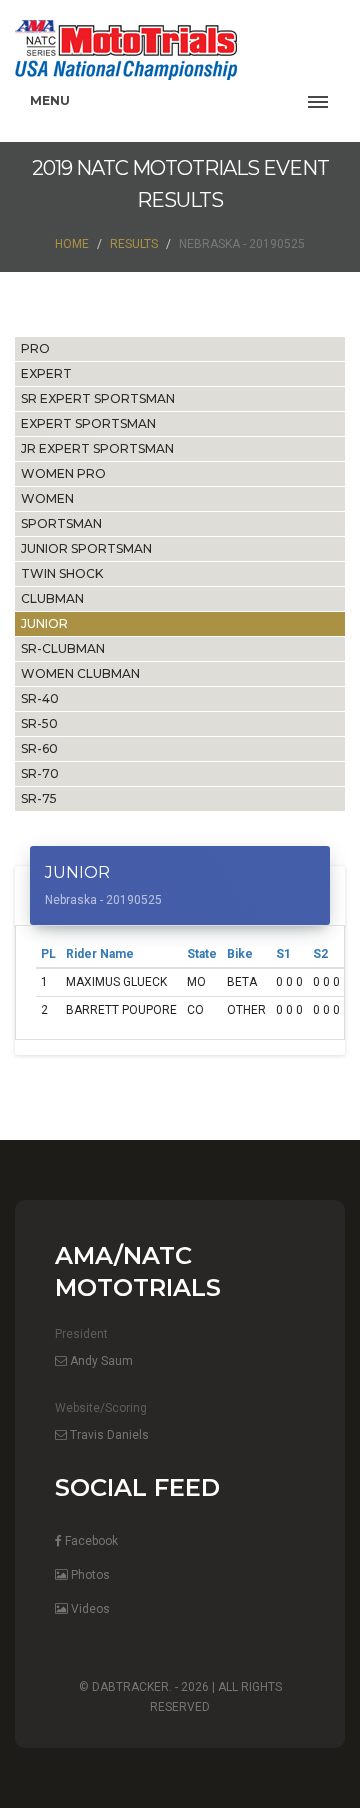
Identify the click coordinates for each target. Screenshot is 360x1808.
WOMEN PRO (63, 473)
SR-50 (39, 723)
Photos (89, 1575)
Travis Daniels (108, 1435)
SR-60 (39, 748)
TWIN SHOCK (62, 573)
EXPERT (46, 373)
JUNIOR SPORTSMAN (86, 548)
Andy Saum (100, 1361)
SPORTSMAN (61, 523)
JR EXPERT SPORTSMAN (97, 448)
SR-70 (40, 773)
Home (72, 244)
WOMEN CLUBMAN (80, 673)
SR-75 (39, 798)
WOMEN (47, 498)
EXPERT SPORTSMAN (88, 423)
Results (134, 244)
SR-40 (40, 698)
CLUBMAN (52, 598)
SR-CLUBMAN (63, 648)
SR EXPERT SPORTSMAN (98, 398)
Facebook (90, 1541)
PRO (35, 348)
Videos (89, 1609)
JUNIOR (44, 623)
